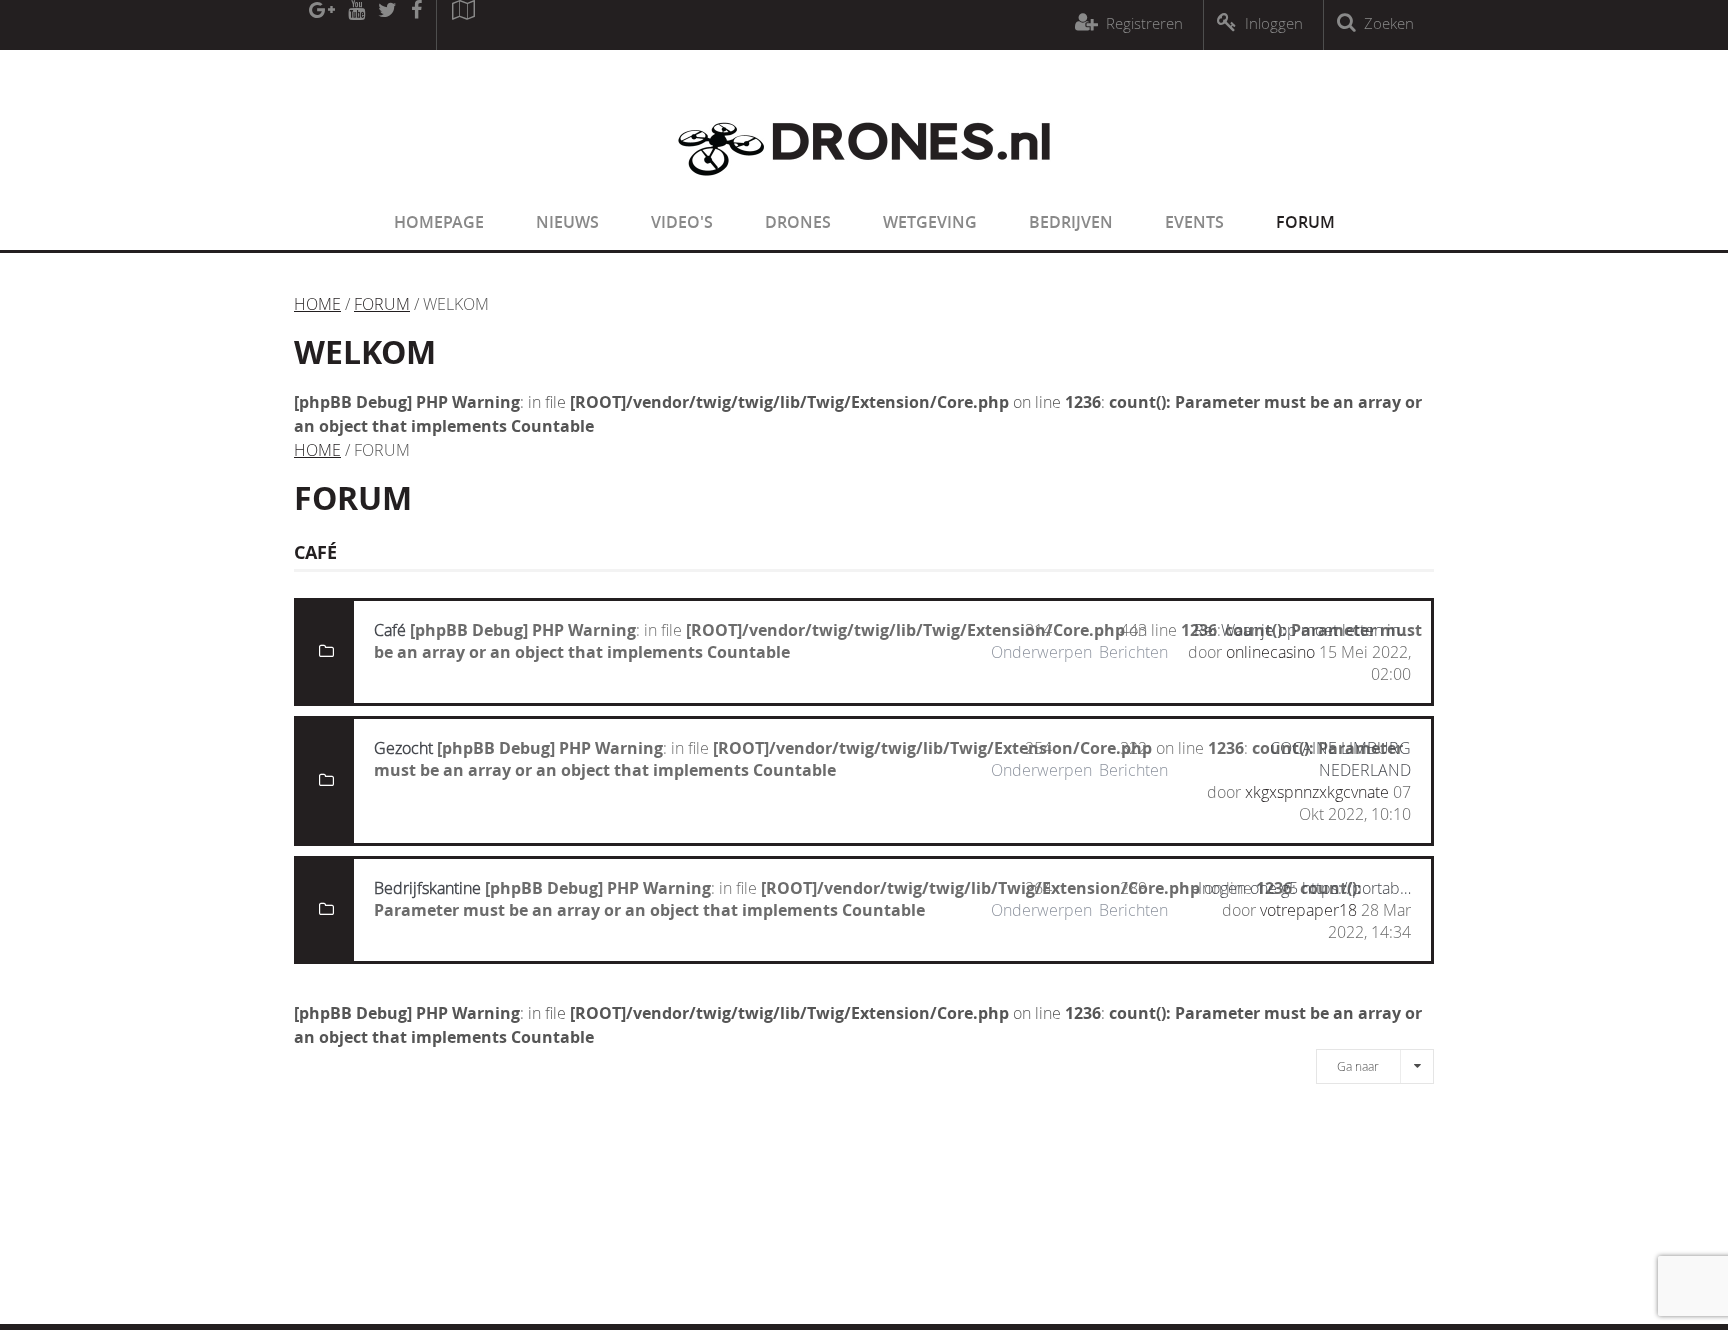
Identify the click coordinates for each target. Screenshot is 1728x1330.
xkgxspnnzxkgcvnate (1317, 792)
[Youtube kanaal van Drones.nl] (356, 25)
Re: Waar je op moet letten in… (1302, 630)
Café (390, 630)
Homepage (439, 222)
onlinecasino (1270, 652)
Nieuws (567, 222)
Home (317, 304)
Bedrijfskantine (427, 888)
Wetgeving (930, 222)
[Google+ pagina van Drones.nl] (321, 25)
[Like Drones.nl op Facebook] (416, 25)
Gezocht (403, 748)
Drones (798, 222)
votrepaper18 (1308, 910)
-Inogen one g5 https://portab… (1302, 888)
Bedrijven (1071, 222)
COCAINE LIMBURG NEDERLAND (1340, 759)
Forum (1305, 222)
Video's (682, 222)
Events (1194, 222)
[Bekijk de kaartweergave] (463, 25)
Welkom (365, 352)
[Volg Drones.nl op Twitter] (388, 25)
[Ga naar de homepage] (864, 188)
